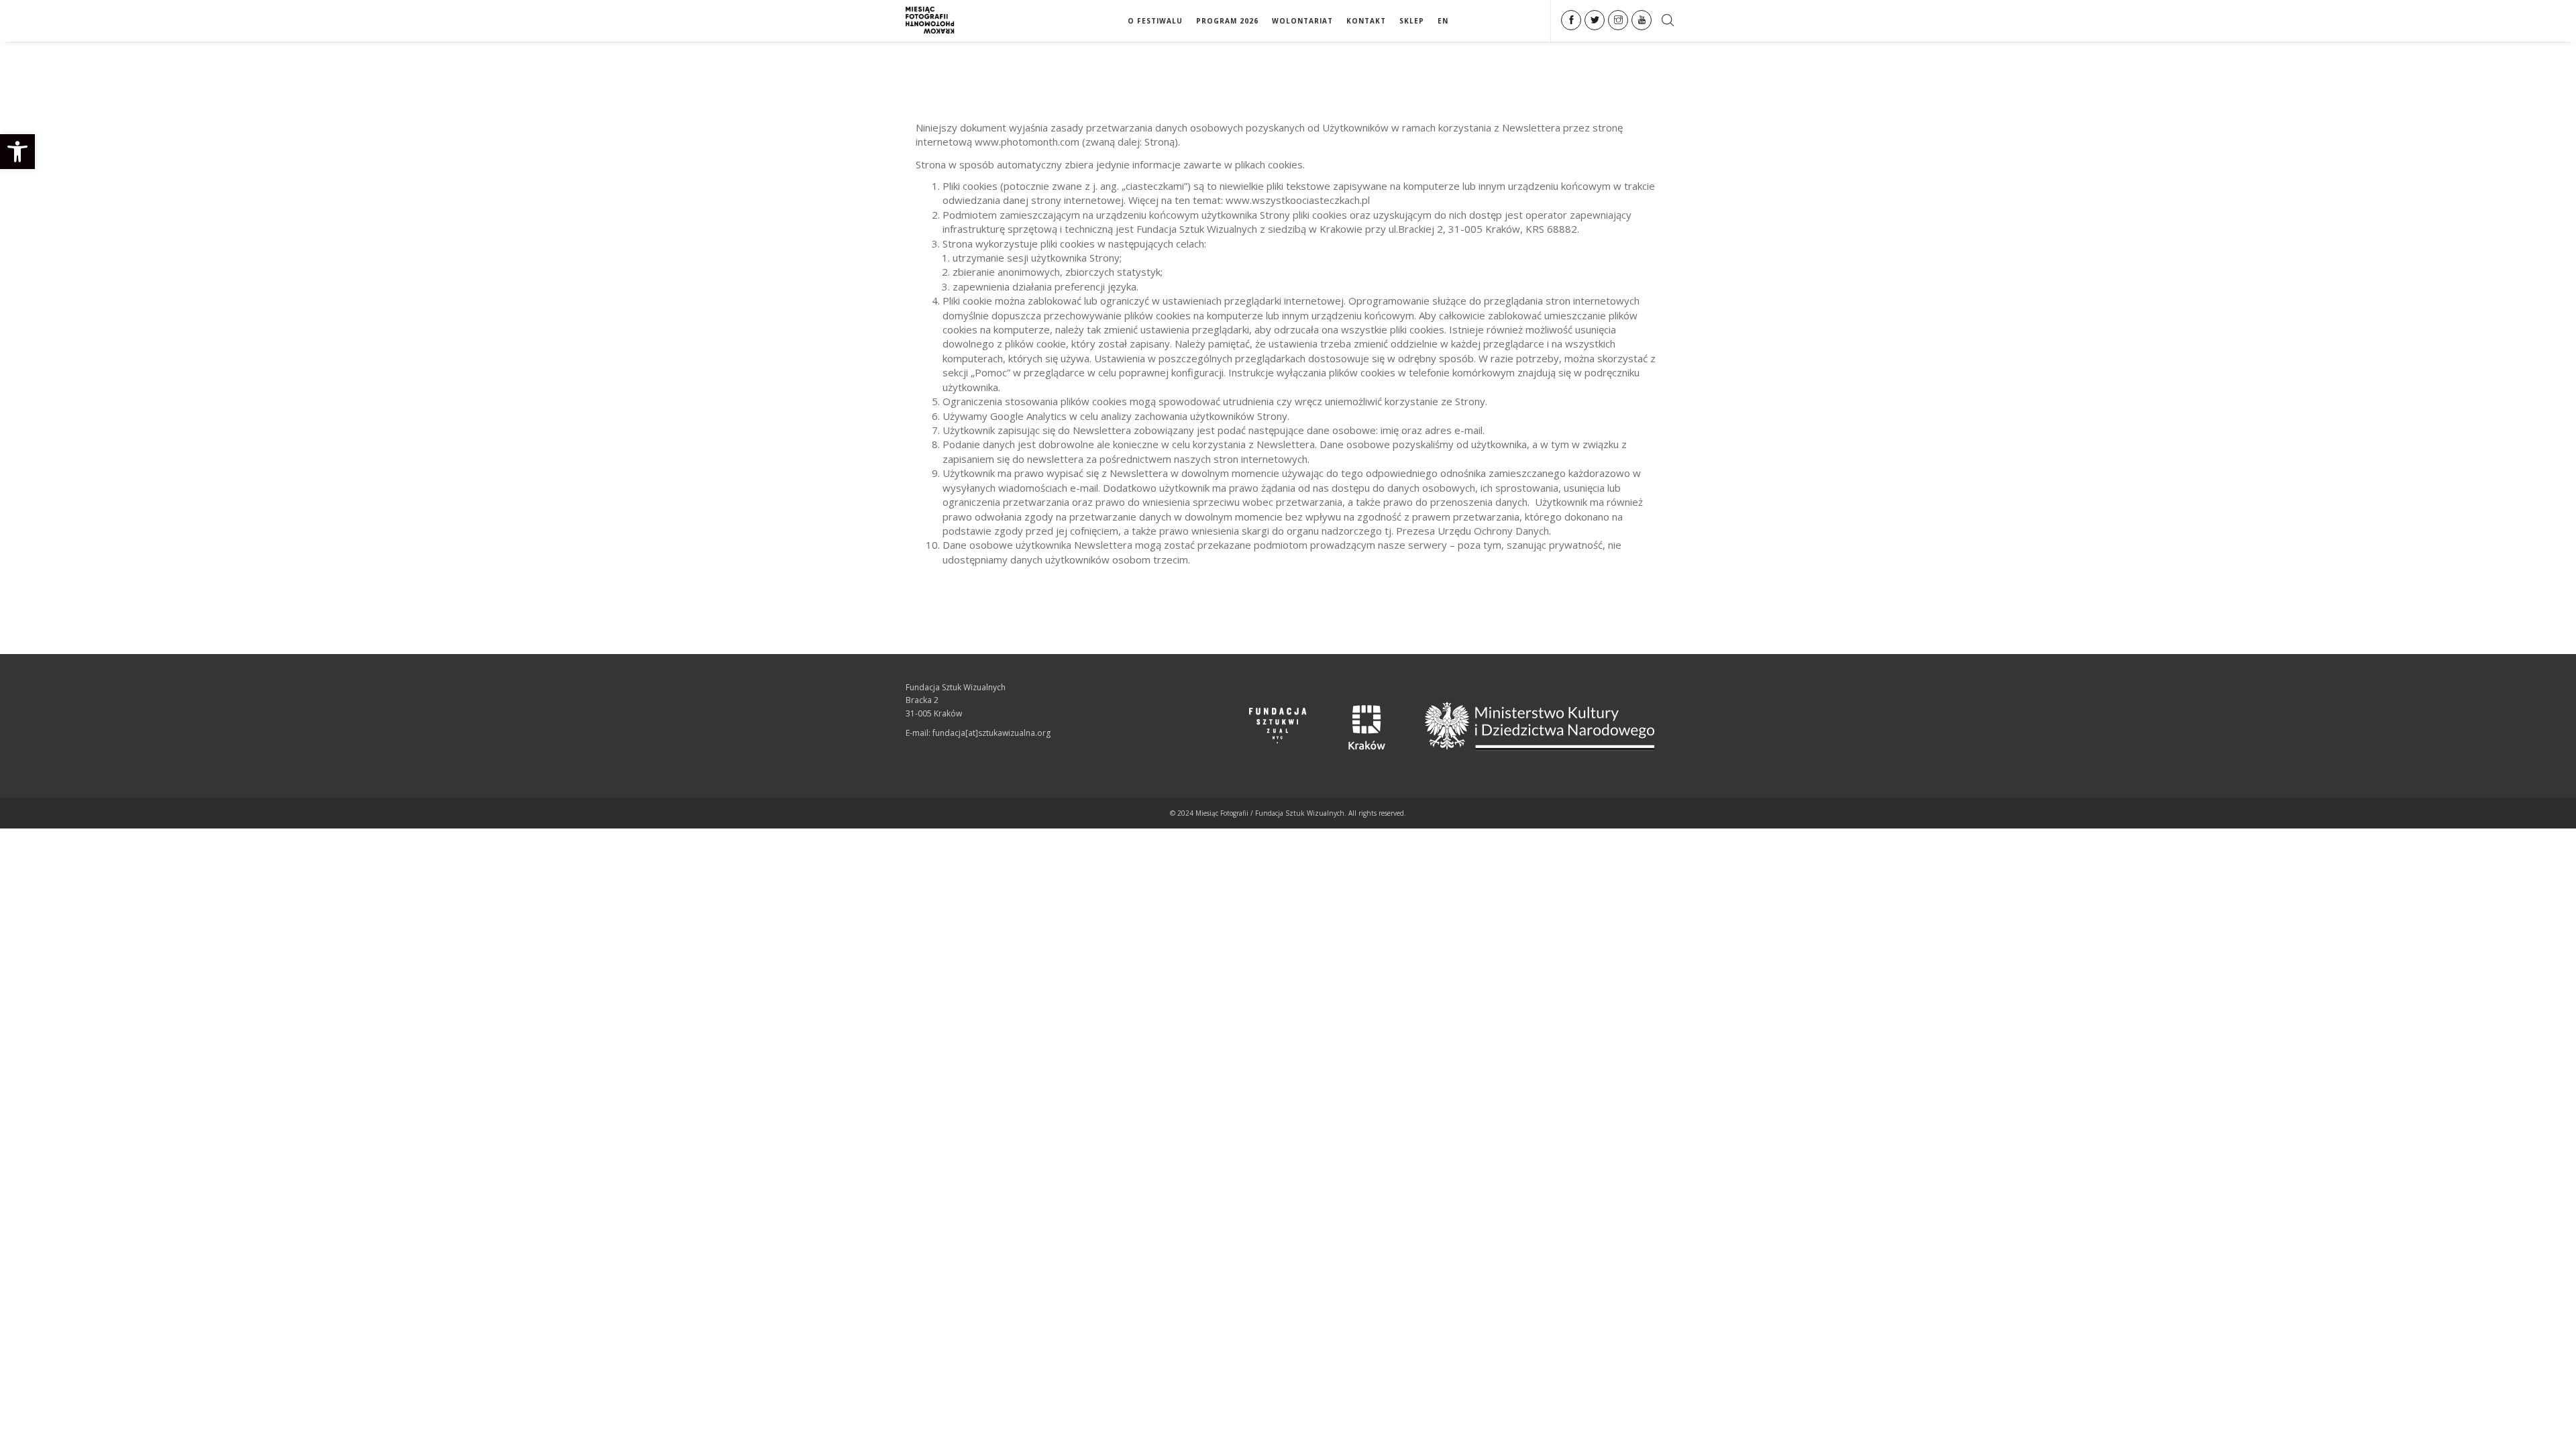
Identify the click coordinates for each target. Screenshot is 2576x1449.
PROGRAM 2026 (1227, 21)
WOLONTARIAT (1302, 21)
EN (1443, 21)
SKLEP (1412, 21)
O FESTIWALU (1155, 21)
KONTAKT (1366, 21)
